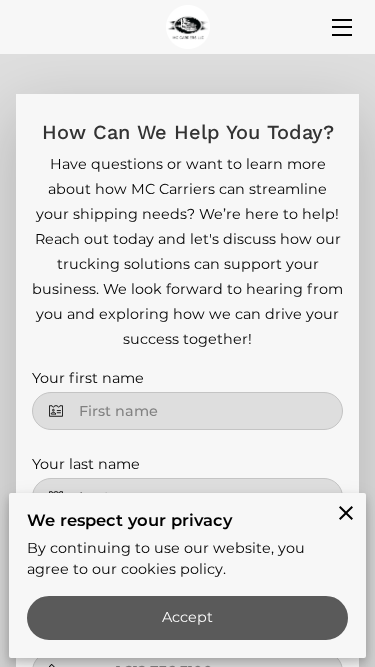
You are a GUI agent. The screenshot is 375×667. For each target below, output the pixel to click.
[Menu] (340, 27)
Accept (188, 617)
